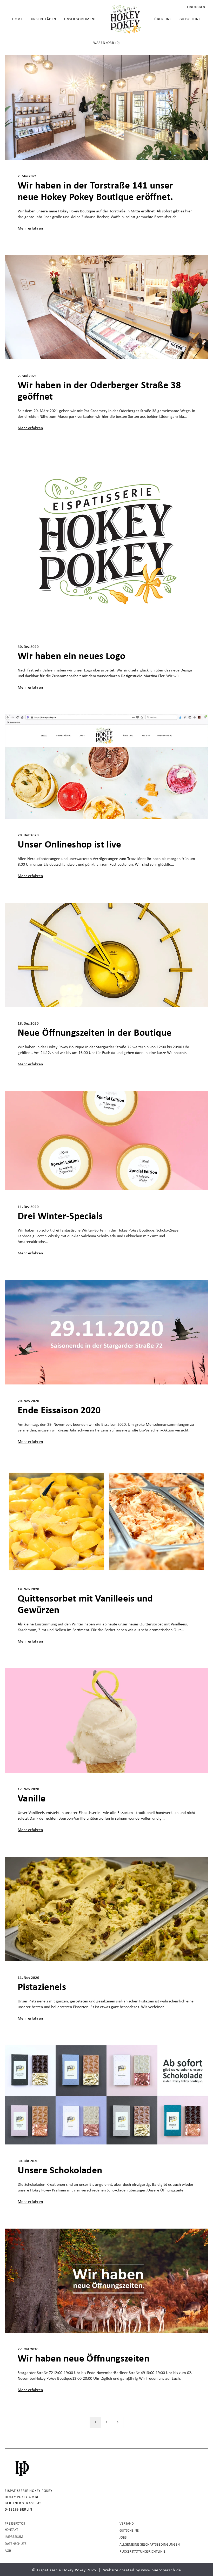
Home (17, 19)
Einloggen (196, 7)
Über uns (163, 19)
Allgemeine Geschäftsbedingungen (150, 2545)
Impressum (14, 2537)
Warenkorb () (106, 43)
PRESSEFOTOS (15, 2524)
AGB (8, 2551)
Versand (127, 2524)
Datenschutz (16, 2544)
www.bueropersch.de (161, 2570)
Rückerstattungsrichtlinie (142, 2552)
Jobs (123, 2538)
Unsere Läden (44, 19)
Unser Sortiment (80, 19)
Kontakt (11, 2530)
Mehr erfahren (30, 228)
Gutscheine (190, 19)
